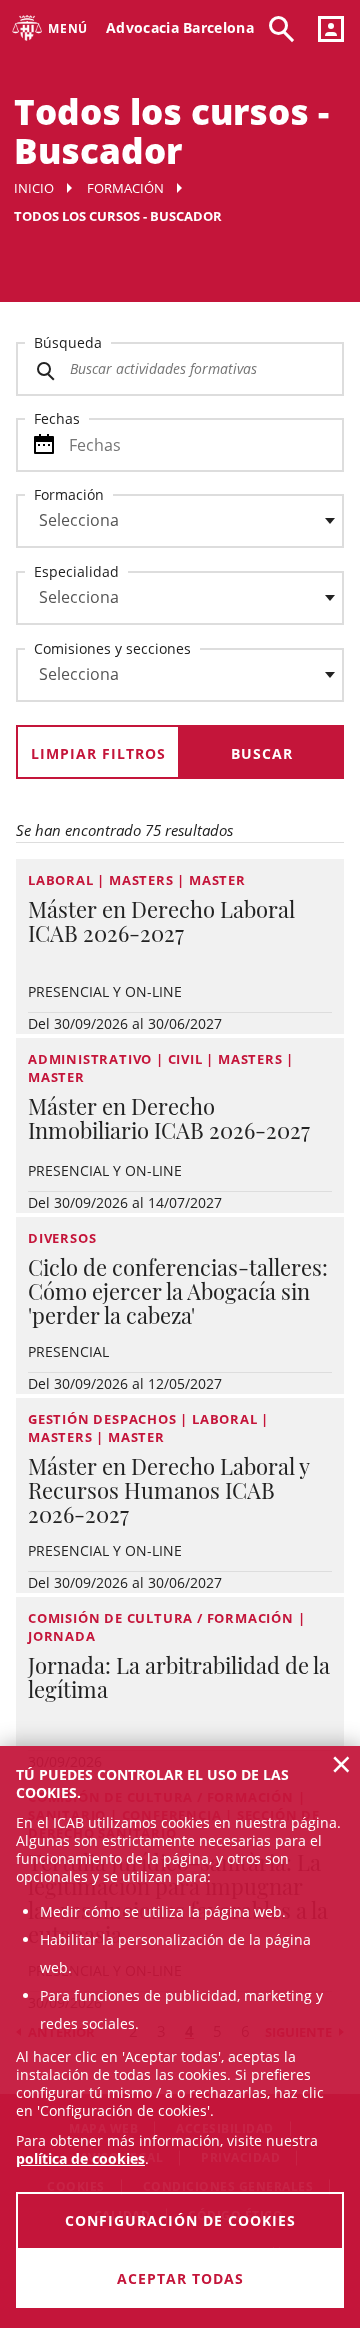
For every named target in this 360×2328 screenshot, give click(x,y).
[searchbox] (180, 521)
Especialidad (76, 571)
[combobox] (168, 526)
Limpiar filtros (98, 753)
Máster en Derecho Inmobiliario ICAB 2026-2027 (169, 1118)
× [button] (341, 1764)
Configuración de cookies (180, 2220)
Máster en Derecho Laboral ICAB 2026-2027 (161, 921)
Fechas (57, 418)
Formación (125, 188)
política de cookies (80, 2158)
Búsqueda (68, 342)
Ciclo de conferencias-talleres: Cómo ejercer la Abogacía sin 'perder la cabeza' (178, 1291)
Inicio (34, 188)
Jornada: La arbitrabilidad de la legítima (179, 1677)
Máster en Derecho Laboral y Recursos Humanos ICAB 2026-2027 (168, 1490)
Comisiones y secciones (112, 648)
